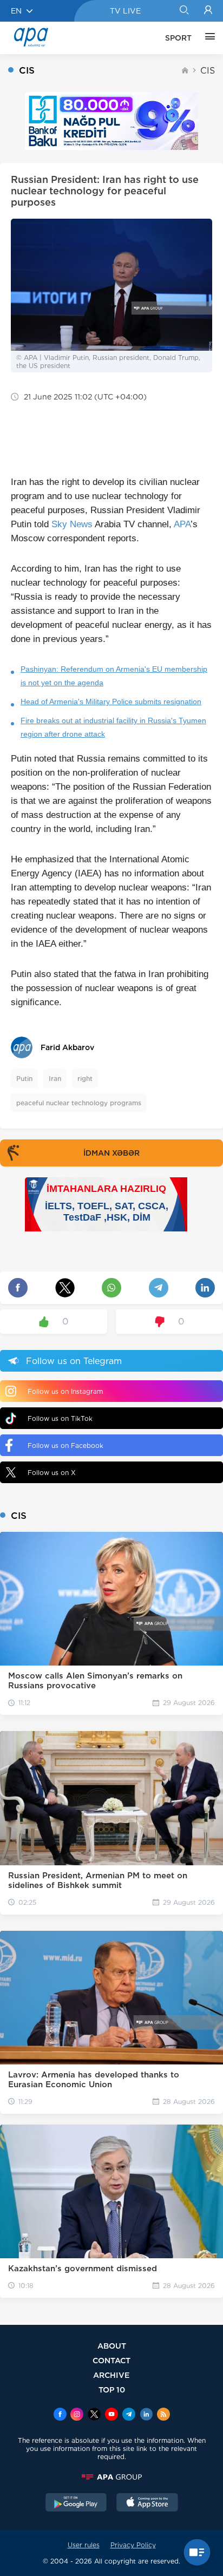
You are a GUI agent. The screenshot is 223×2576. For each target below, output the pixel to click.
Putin (24, 1079)
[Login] (208, 11)
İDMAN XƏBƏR (111, 1153)
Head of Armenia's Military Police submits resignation (111, 702)
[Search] (184, 11)
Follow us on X (52, 1473)
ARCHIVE (111, 2375)
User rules (84, 2545)
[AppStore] (147, 2503)
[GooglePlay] (76, 2503)
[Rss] (163, 2415)
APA (182, 524)
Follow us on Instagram (65, 1391)
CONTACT (111, 2360)
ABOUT (112, 2346)
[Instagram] (77, 2415)
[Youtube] (111, 2415)
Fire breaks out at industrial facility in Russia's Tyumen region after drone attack (113, 727)
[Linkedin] (146, 2415)
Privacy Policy (133, 2545)
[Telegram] (129, 2415)
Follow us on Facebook (65, 1446)
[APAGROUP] (111, 2477)
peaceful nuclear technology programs (79, 1103)
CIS (208, 71)
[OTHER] (207, 38)
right (85, 1079)
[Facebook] (60, 2415)
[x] (94, 2415)
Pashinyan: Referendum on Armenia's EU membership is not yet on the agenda (114, 676)
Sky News (72, 524)
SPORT (178, 38)
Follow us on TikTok (60, 1418)
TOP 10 (112, 2390)
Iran (55, 1079)
